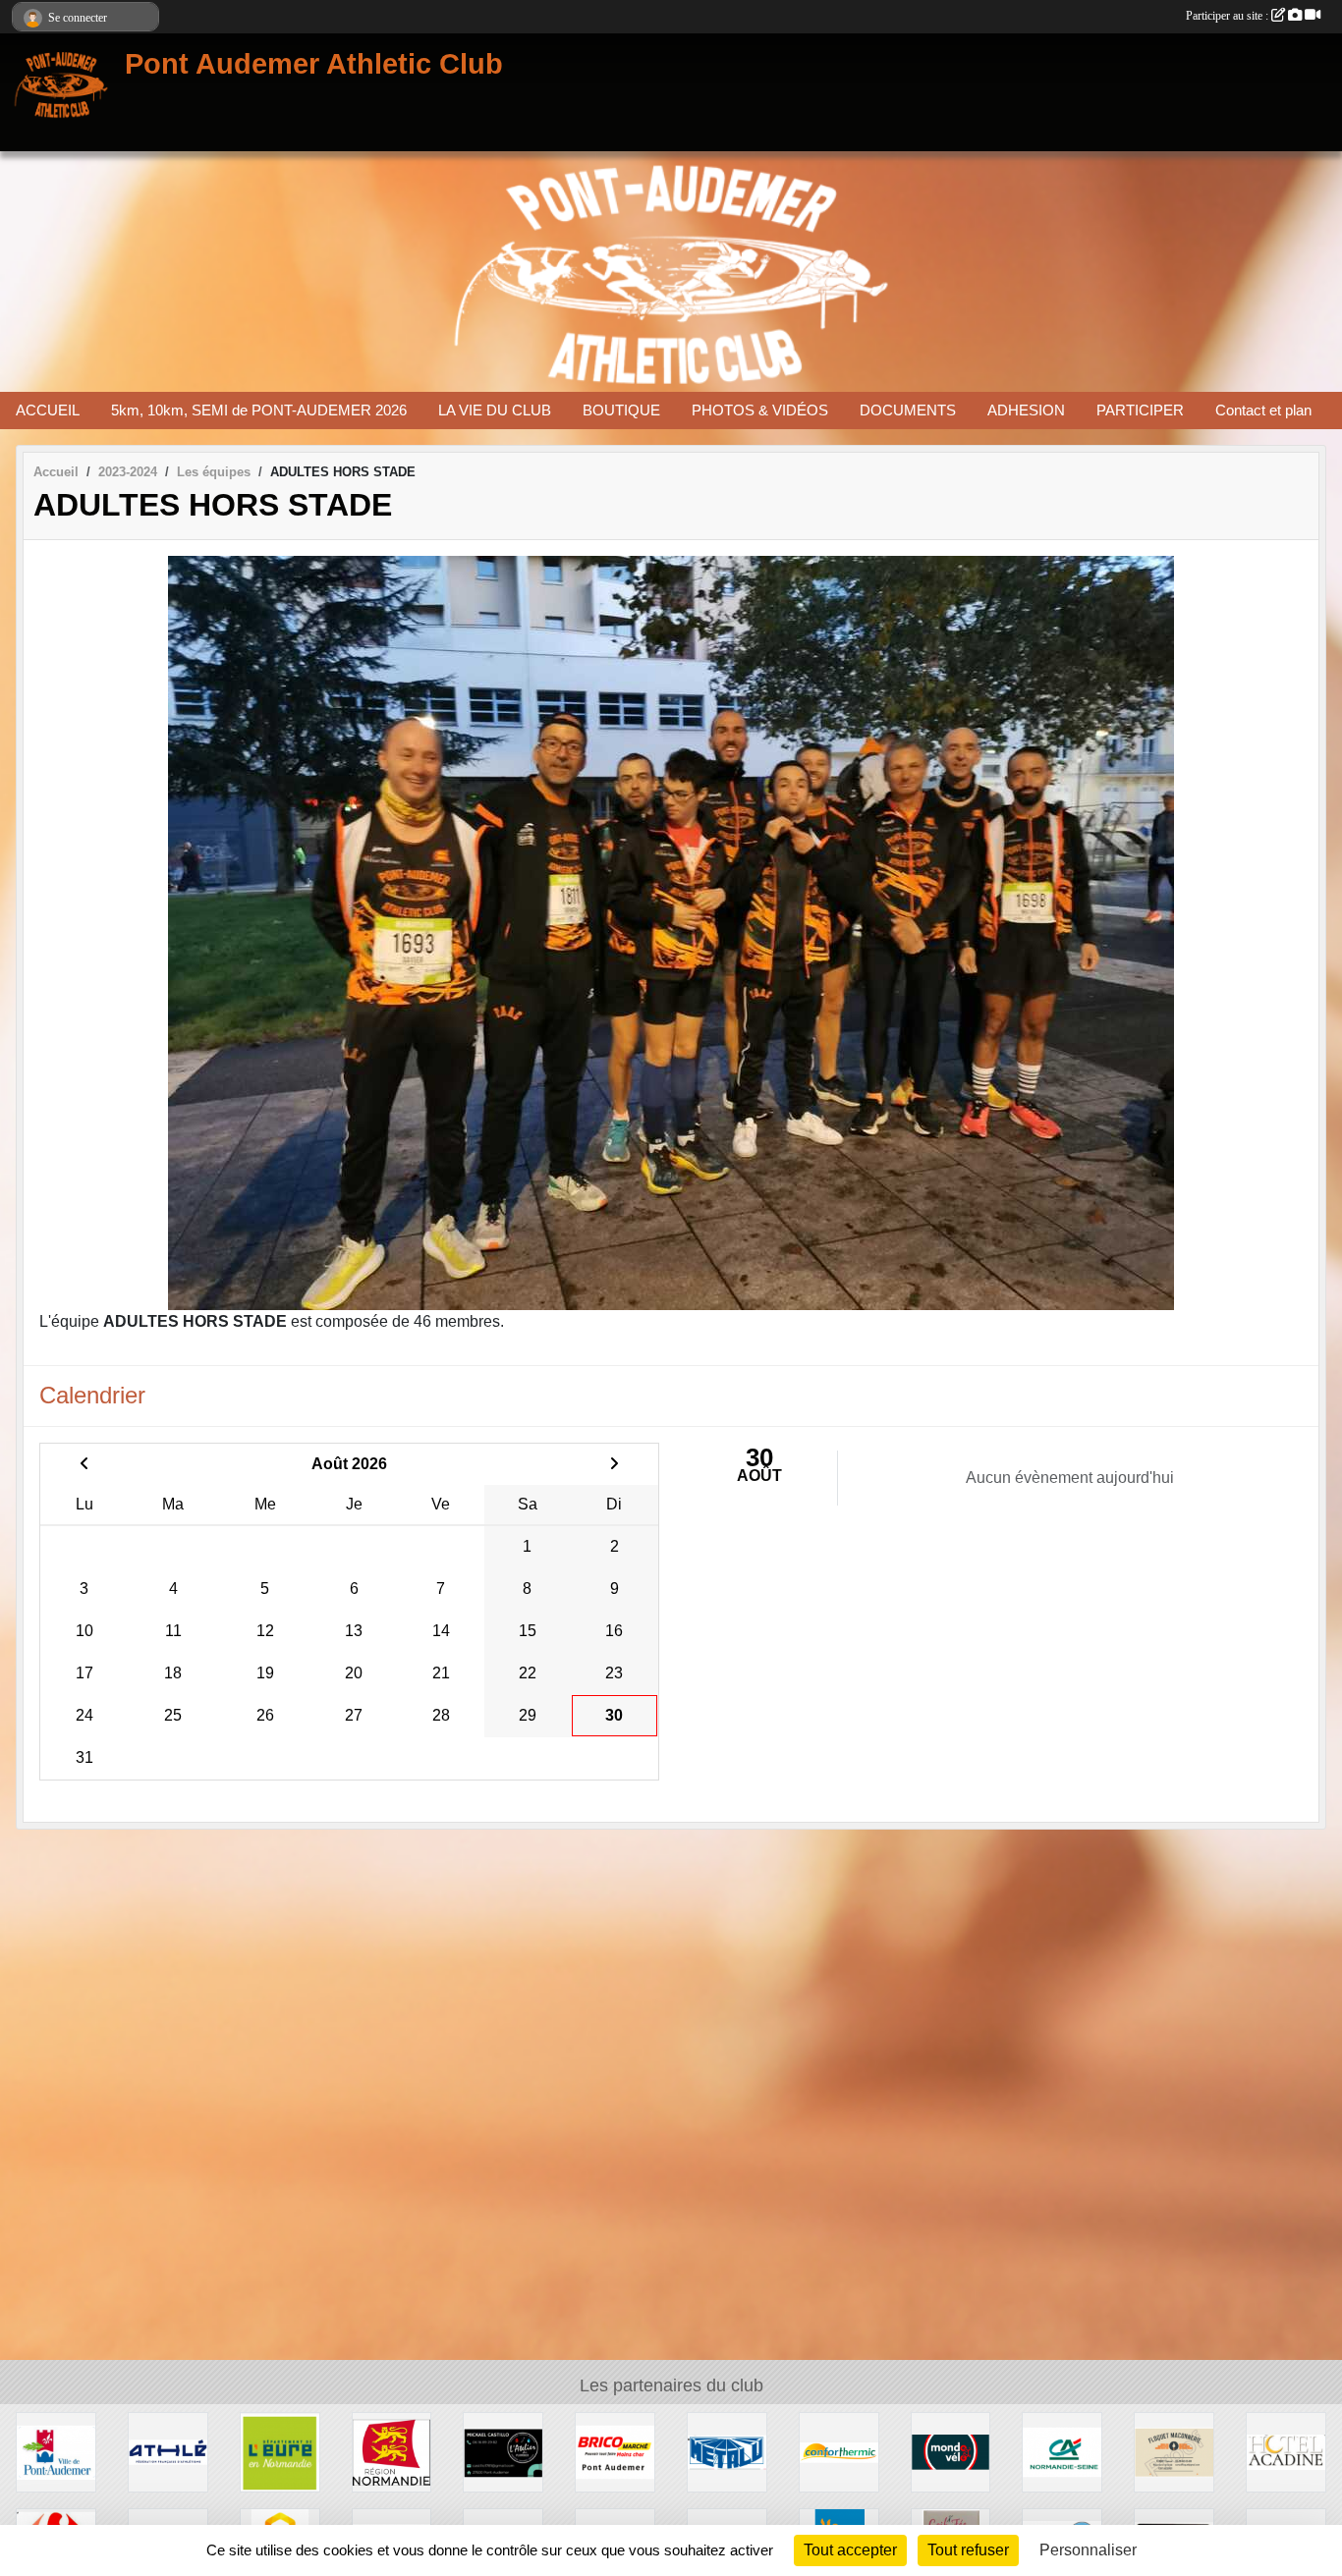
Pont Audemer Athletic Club (314, 64)
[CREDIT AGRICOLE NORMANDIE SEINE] (1062, 2451)
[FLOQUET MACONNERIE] (1174, 2451)
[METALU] (727, 2451)
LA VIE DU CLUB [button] (495, 410)
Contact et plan (1263, 410)
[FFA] (168, 2451)
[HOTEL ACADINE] (1286, 2451)
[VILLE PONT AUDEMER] (56, 2451)
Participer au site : (1229, 16)
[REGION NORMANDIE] (392, 2451)
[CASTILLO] (503, 2451)
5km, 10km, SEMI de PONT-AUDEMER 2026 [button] (259, 410)
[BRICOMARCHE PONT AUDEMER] (615, 2451)
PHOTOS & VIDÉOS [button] (760, 410)
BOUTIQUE (621, 410)
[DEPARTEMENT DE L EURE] (280, 2451)
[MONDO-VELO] (951, 2451)
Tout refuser (968, 2550)
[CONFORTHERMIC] (839, 2451)
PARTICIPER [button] (1140, 410)
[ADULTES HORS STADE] (671, 932)
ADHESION (1026, 410)
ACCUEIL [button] (48, 410)
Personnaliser (1088, 2550)
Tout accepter (850, 2550)
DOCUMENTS (908, 410)
